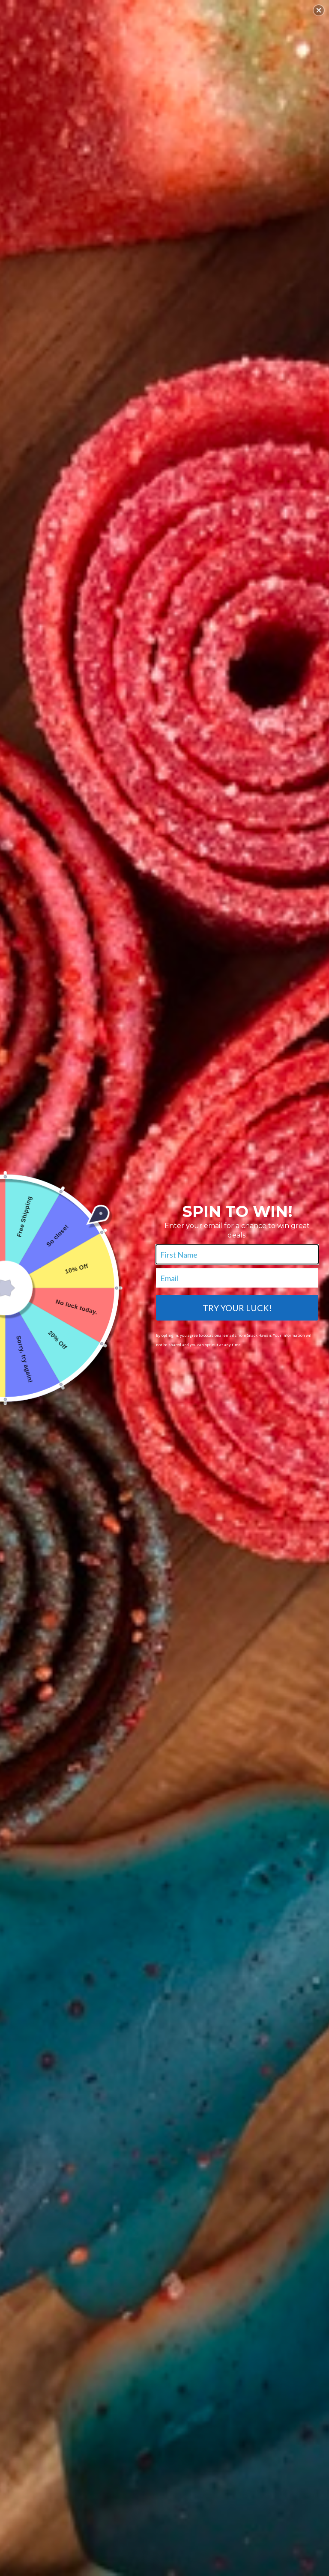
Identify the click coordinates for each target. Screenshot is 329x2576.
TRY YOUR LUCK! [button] (237, 1308)
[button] (319, 10)
